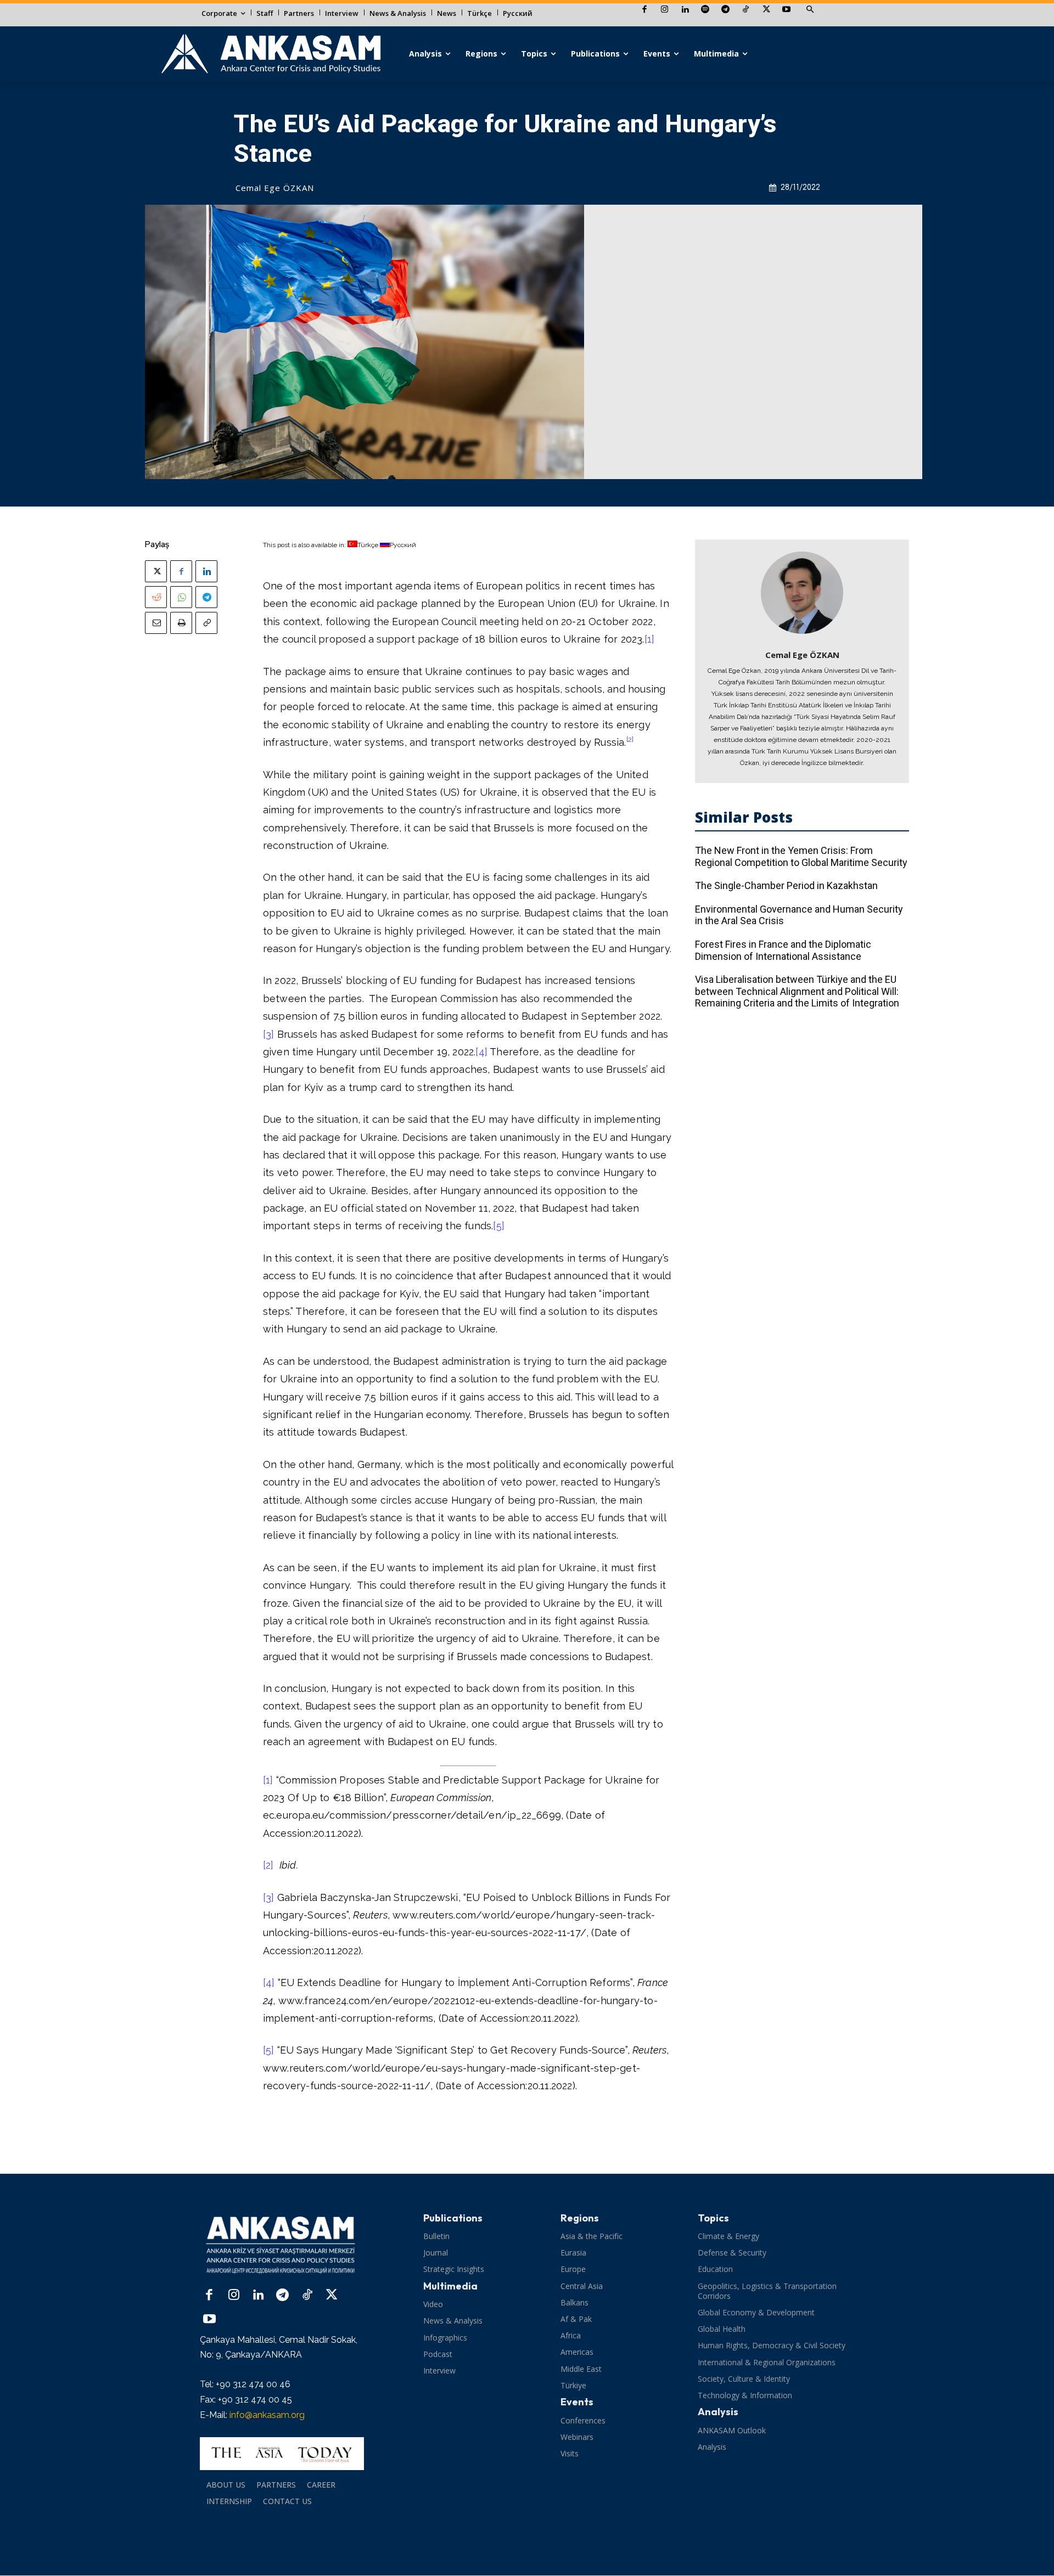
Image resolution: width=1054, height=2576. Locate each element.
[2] (268, 1865)
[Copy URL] (206, 623)
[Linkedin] (685, 10)
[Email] (156, 623)
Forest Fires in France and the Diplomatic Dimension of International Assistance (783, 950)
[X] (766, 10)
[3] (269, 1034)
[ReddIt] (156, 597)
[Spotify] (705, 10)
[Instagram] (665, 10)
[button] (810, 10)
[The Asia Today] (282, 2454)
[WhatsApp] (181, 597)
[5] (499, 1226)
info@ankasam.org (267, 2415)
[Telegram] (725, 10)
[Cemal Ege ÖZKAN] (802, 593)
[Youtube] (786, 10)
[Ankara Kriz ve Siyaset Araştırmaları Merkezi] (270, 54)
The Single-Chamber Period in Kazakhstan (786, 885)
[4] (481, 1052)
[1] (650, 639)
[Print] (181, 623)
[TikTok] (746, 10)
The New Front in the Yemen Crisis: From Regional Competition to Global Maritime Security (801, 856)
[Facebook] (644, 10)
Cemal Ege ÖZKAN (275, 188)
